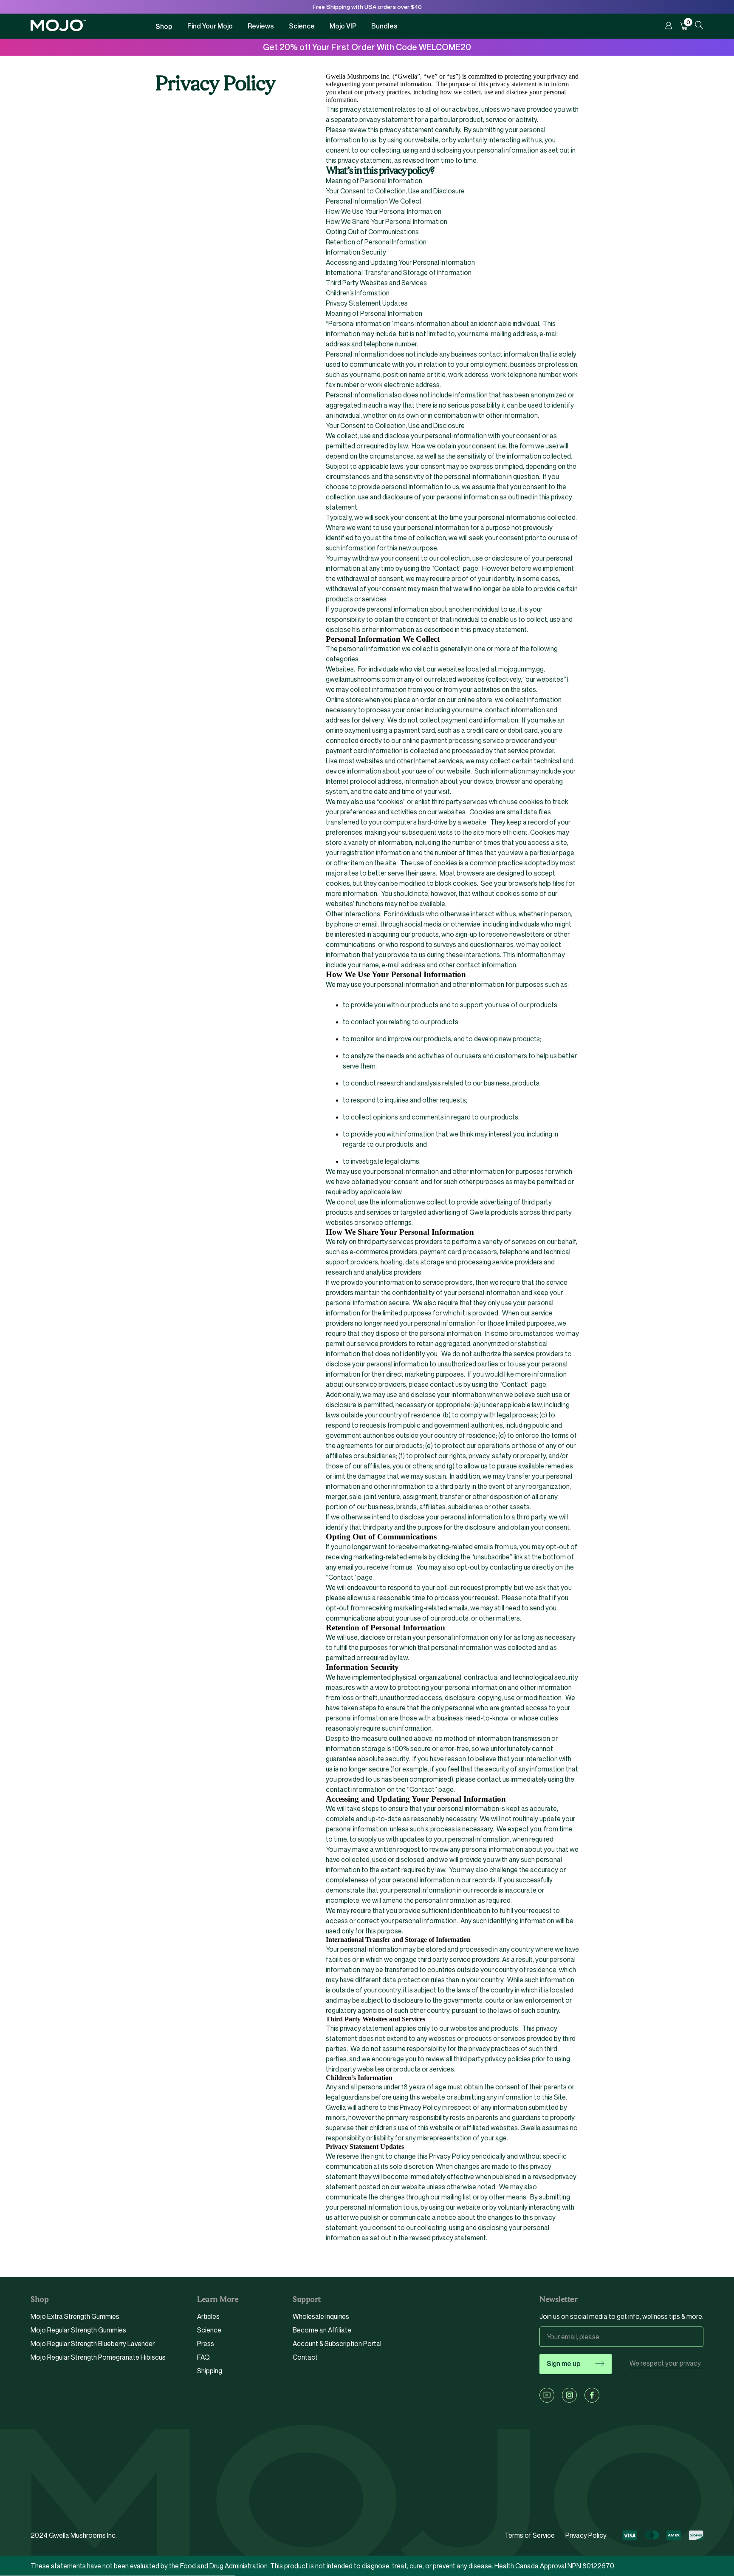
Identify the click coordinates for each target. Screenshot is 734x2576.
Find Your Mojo (210, 26)
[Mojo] (58, 29)
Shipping (210, 2371)
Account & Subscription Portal (337, 2344)
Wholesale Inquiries (321, 2317)
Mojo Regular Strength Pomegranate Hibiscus (98, 2357)
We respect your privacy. (666, 2363)
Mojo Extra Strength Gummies (75, 2317)
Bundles (384, 26)
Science (302, 26)
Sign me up (564, 2363)
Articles (208, 2317)
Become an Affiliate (322, 2330)
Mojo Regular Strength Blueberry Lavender (93, 2344)
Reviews (261, 26)
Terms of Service (530, 2535)
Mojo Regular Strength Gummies (78, 2330)
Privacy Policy (586, 2535)
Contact (305, 2357)
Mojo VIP (343, 26)
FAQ (203, 2357)
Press (206, 2344)
